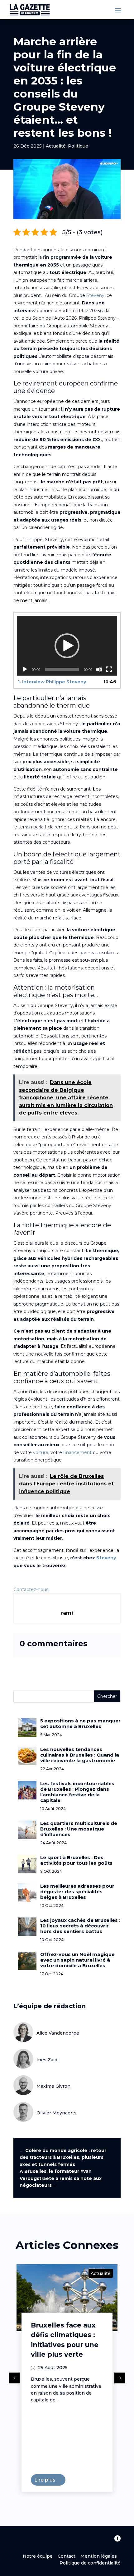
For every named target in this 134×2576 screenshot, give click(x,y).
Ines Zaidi (48, 2060)
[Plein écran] (109, 669)
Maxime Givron (53, 2086)
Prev (14, 2378)
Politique (78, 146)
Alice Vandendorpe (58, 2033)
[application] (67, 646)
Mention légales (99, 2556)
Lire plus (20, 2480)
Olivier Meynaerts (57, 2113)
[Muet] (99, 669)
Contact (67, 2556)
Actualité (56, 146)
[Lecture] (25, 669)
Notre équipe (40, 2556)
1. (52, 682)
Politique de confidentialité (90, 2563)
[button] (67, 646)
